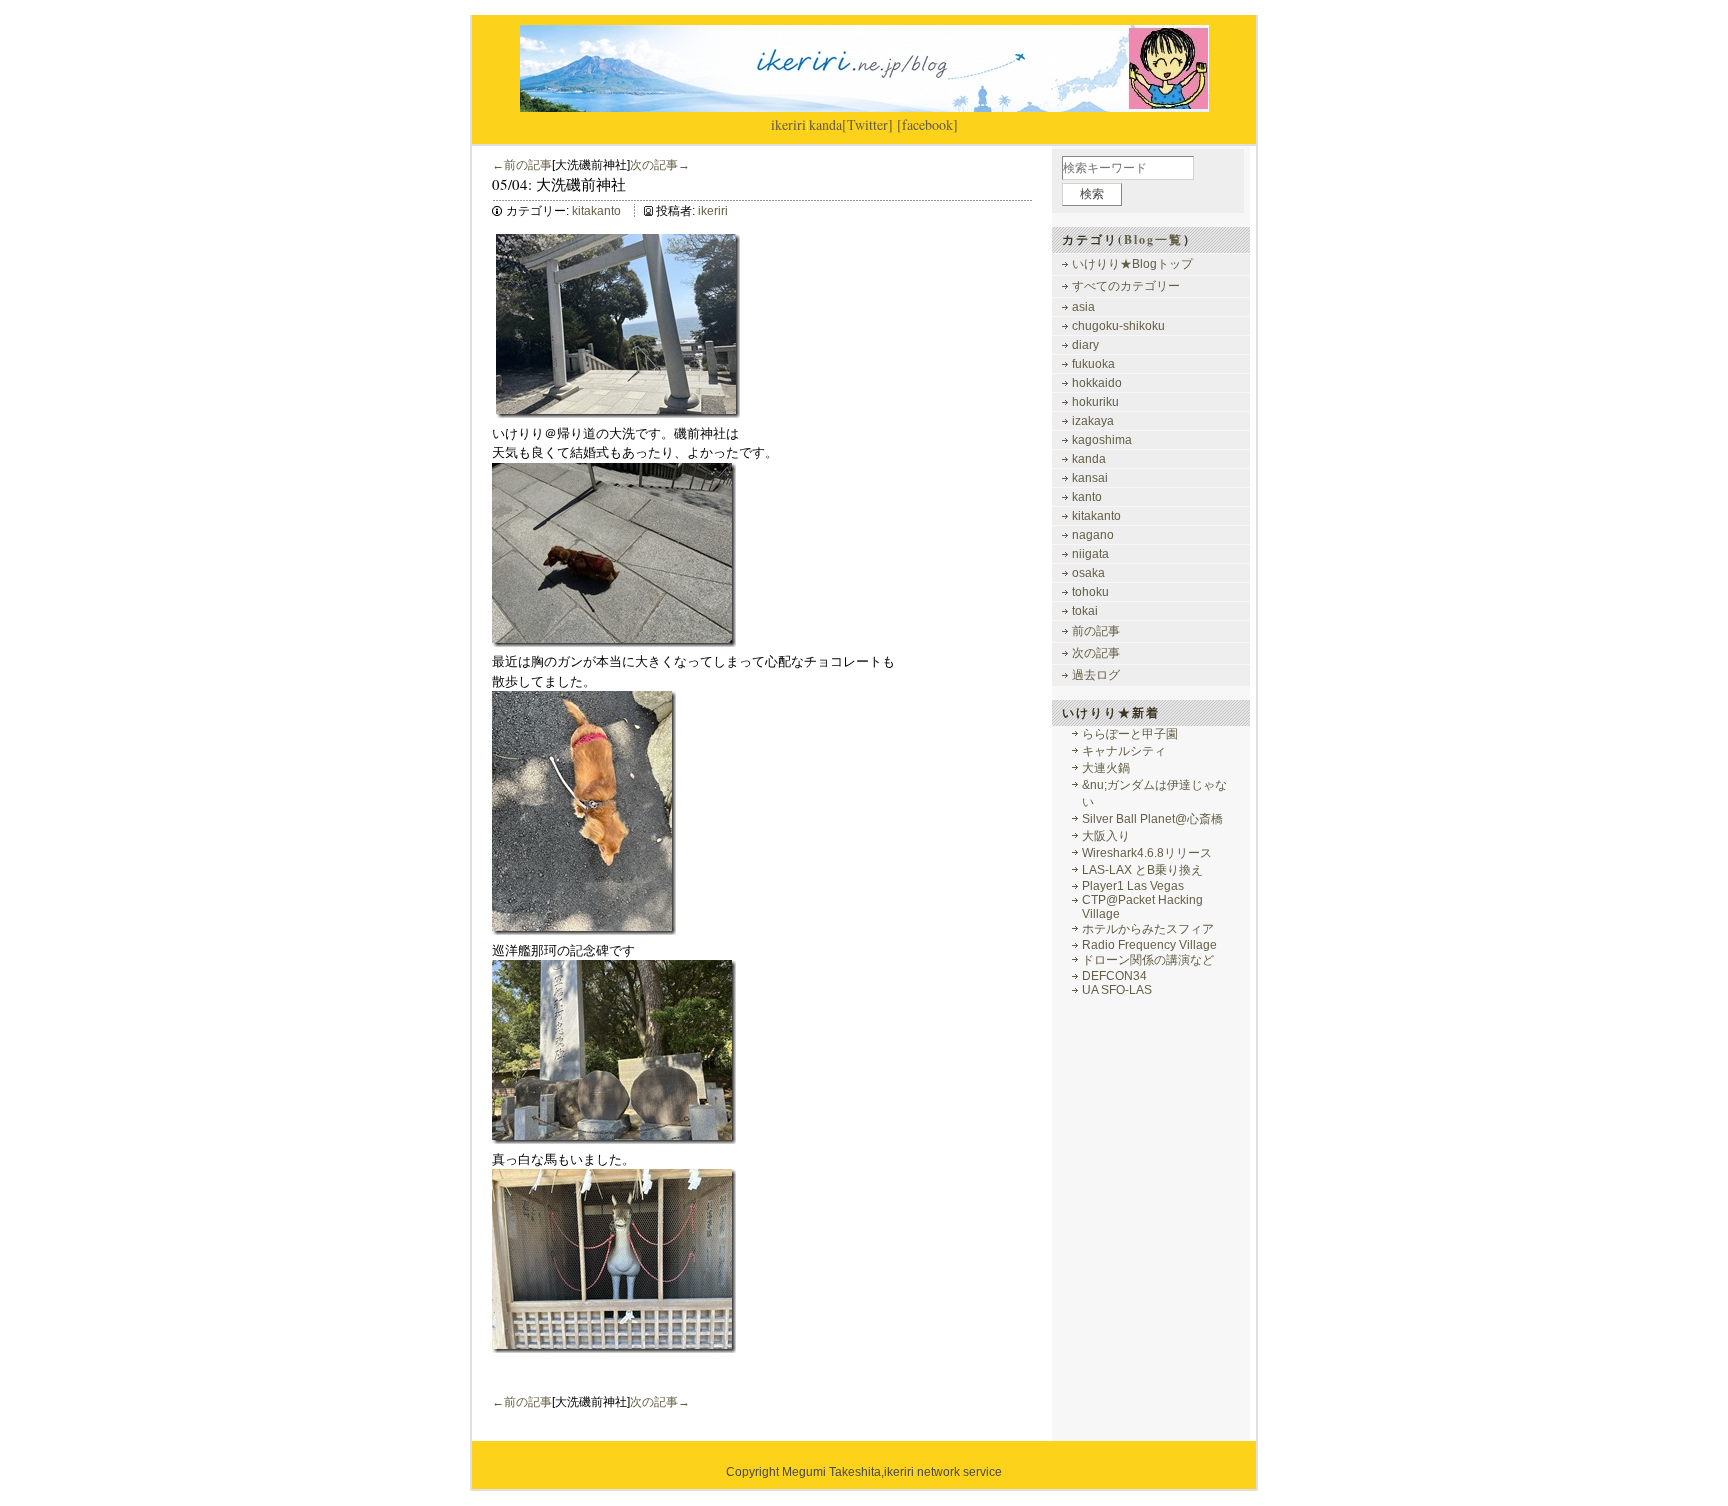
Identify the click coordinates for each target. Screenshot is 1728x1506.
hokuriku (1095, 402)
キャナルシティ (1124, 751)
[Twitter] (867, 124)
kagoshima (1102, 440)
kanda (825, 124)
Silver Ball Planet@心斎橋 (1152, 819)
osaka (1088, 573)
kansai (1090, 478)
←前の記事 (522, 165)
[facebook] (927, 124)
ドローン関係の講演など (1148, 960)
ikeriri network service (943, 1472)
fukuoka (1093, 364)
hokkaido (1097, 383)
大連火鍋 (1106, 768)
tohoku (1090, 592)
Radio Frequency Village (1149, 945)
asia (1083, 307)
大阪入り (1106, 836)
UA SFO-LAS (1117, 990)
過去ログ (1096, 675)
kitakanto (596, 211)
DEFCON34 (1114, 976)
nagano (1093, 535)
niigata (1090, 554)
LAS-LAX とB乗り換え (1142, 870)
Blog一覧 (1153, 239)
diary (1085, 345)
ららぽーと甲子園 (1130, 734)
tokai (1085, 611)
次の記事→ (660, 165)
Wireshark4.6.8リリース (1147, 853)
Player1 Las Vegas (1133, 886)
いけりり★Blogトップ (1132, 264)
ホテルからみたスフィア (1148, 929)
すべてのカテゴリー (1126, 286)
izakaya (1093, 421)
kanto (1087, 497)
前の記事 (1096, 631)
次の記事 (1096, 653)
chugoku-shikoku (1118, 326)
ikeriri (788, 124)
